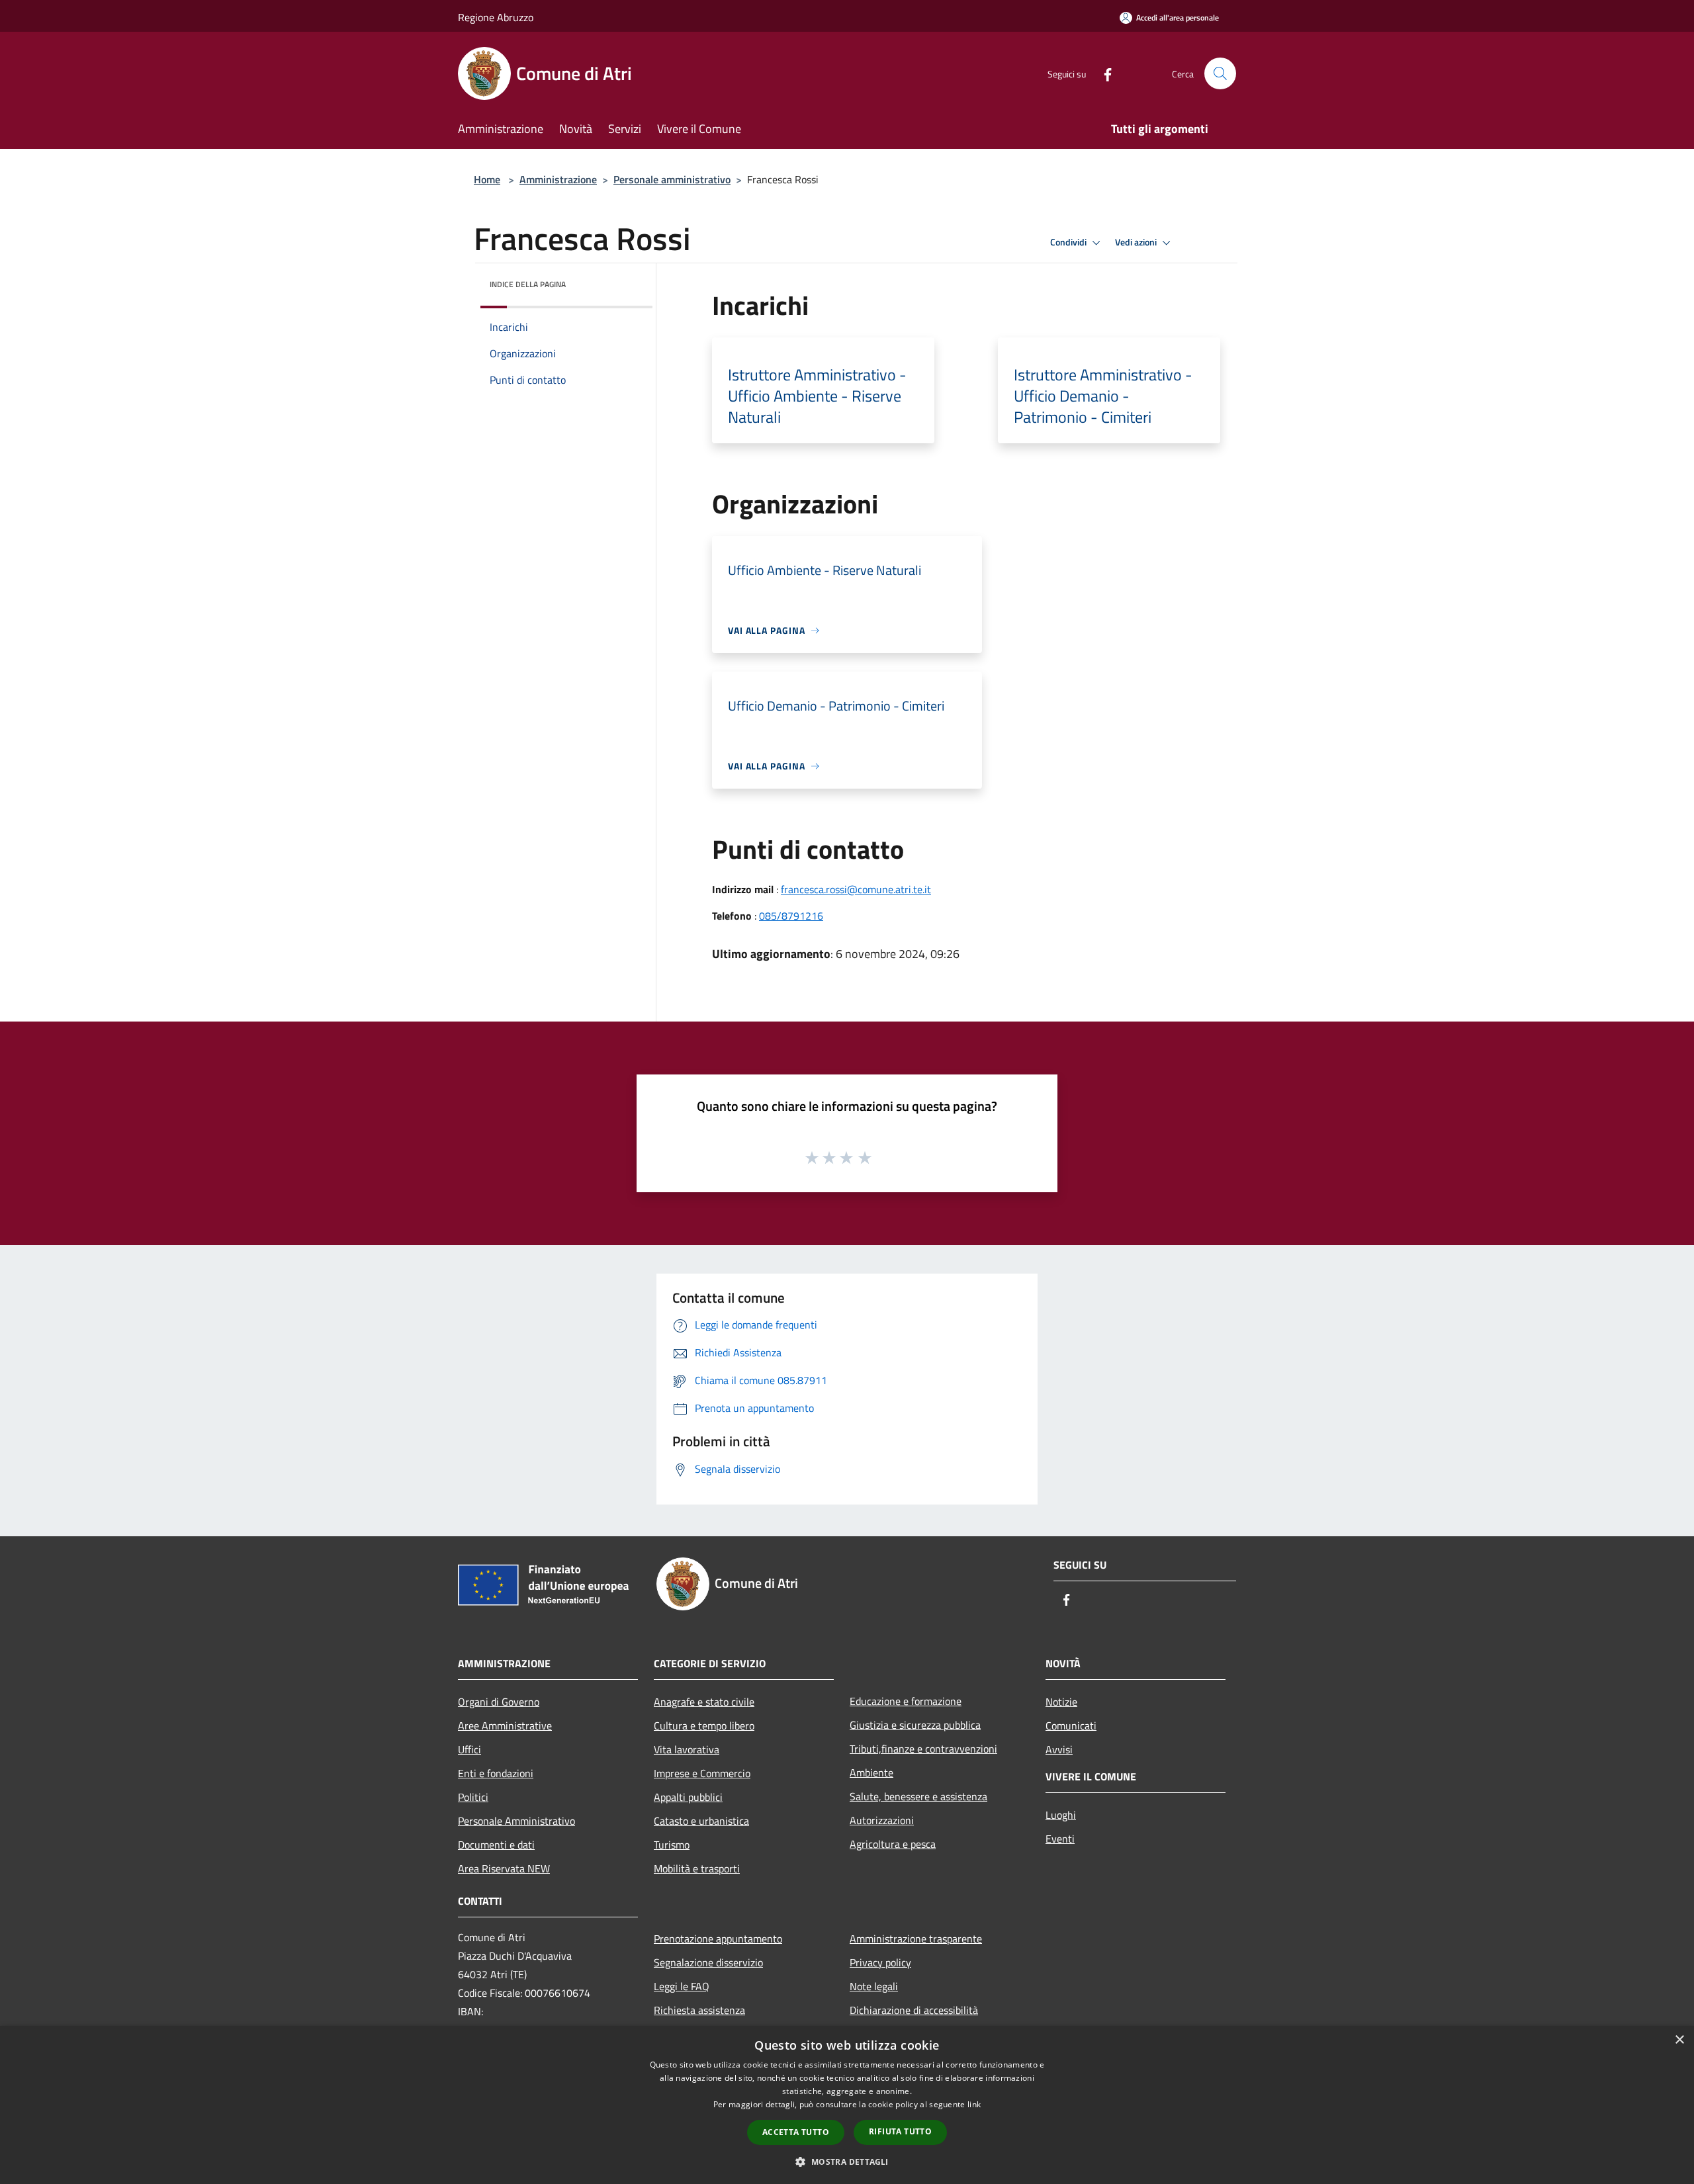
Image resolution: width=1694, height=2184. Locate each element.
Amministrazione (558, 179)
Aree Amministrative (505, 1725)
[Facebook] (1102, 73)
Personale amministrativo (672, 179)
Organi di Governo (499, 1702)
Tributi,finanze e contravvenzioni (923, 1749)
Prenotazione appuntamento (718, 1939)
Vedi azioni (1137, 242)
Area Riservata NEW (504, 1868)
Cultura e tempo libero (704, 1725)
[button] (847, 2162)
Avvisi (1059, 1749)
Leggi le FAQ (682, 1986)
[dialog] (847, 2105)
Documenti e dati (496, 1845)
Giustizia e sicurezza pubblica (915, 1725)
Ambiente (871, 1772)
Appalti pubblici (688, 1797)
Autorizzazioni (882, 1820)
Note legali (874, 1986)
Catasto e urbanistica (701, 1821)
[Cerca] (1220, 73)
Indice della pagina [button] (528, 284)
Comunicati (1071, 1725)
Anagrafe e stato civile (704, 1702)
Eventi (1060, 1839)
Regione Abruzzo (496, 17)
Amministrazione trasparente (916, 1939)
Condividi (1069, 242)
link (974, 2104)
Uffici (469, 1749)
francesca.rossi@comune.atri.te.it (856, 889)
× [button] (1679, 2040)
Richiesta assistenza (699, 2010)
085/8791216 (791, 916)
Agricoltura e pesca (893, 1844)
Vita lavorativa (687, 1749)
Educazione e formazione (906, 1701)
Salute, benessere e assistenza (918, 1796)
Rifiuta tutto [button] (900, 2131)
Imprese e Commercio (702, 1773)
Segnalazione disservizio (708, 1962)
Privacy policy (880, 1962)
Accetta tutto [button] (796, 2132)
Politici (473, 1797)
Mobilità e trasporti (697, 1868)
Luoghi (1061, 1815)
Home (487, 179)
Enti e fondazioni (496, 1773)
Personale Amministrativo (516, 1821)
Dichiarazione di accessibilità (914, 2010)
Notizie (1061, 1702)
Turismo (672, 1845)
